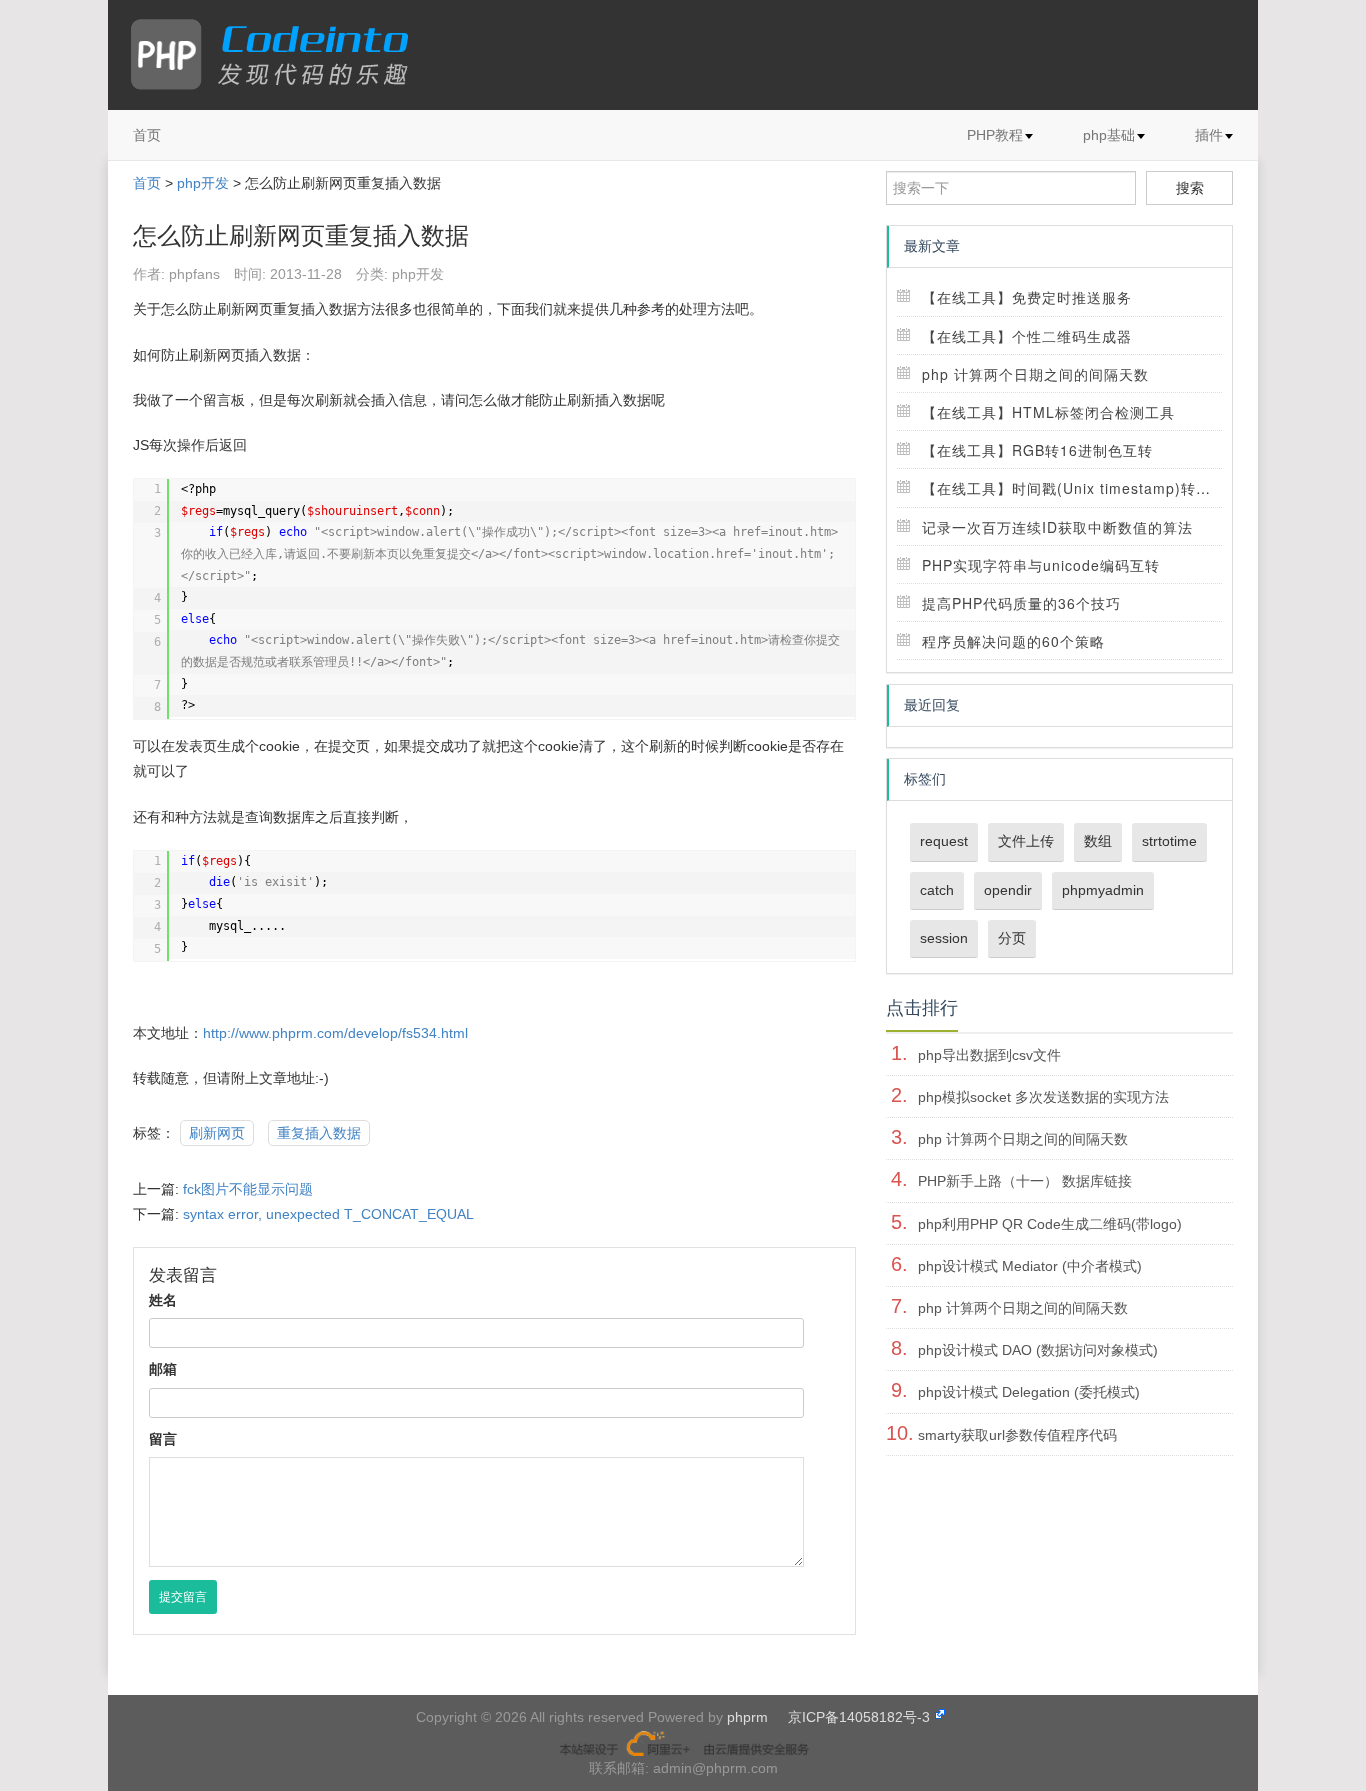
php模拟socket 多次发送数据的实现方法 (1043, 1097)
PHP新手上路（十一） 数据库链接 (1025, 1181)
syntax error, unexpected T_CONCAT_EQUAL (328, 1214)
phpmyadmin (1103, 890)
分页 (1012, 938)
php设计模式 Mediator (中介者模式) (1030, 1266)
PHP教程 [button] (995, 135)
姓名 (163, 1300)
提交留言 (183, 1597)
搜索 (1190, 188)
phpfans (194, 274)
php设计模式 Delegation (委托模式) (1029, 1392)
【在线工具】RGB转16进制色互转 (1037, 450)
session (944, 938)
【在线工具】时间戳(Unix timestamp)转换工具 (1081, 488)
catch (937, 890)
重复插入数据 (319, 1133)
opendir (1008, 890)
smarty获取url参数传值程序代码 (1017, 1435)
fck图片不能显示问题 (248, 1189)
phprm (747, 1717)
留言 (163, 1439)
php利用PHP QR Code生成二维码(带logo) (1050, 1224)
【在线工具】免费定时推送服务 (1027, 297)
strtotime (1169, 841)
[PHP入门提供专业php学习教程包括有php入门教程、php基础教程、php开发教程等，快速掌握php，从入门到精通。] (279, 55)
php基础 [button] (1109, 135)
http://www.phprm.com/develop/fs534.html (335, 1033)
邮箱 (163, 1369)
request (944, 841)
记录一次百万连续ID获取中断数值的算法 (1057, 527)
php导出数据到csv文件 (989, 1055)
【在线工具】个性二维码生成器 (1027, 336)
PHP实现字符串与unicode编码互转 (1041, 565)
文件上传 (1026, 841)
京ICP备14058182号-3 (859, 1717)
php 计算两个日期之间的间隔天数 (1035, 374)
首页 (147, 135)
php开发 (203, 183)
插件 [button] (1209, 135)
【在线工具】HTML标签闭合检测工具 (1048, 412)
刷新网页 (217, 1133)
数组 (1098, 841)
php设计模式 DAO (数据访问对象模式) (1038, 1350)
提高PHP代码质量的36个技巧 (1021, 603)
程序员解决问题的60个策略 (1013, 641)
